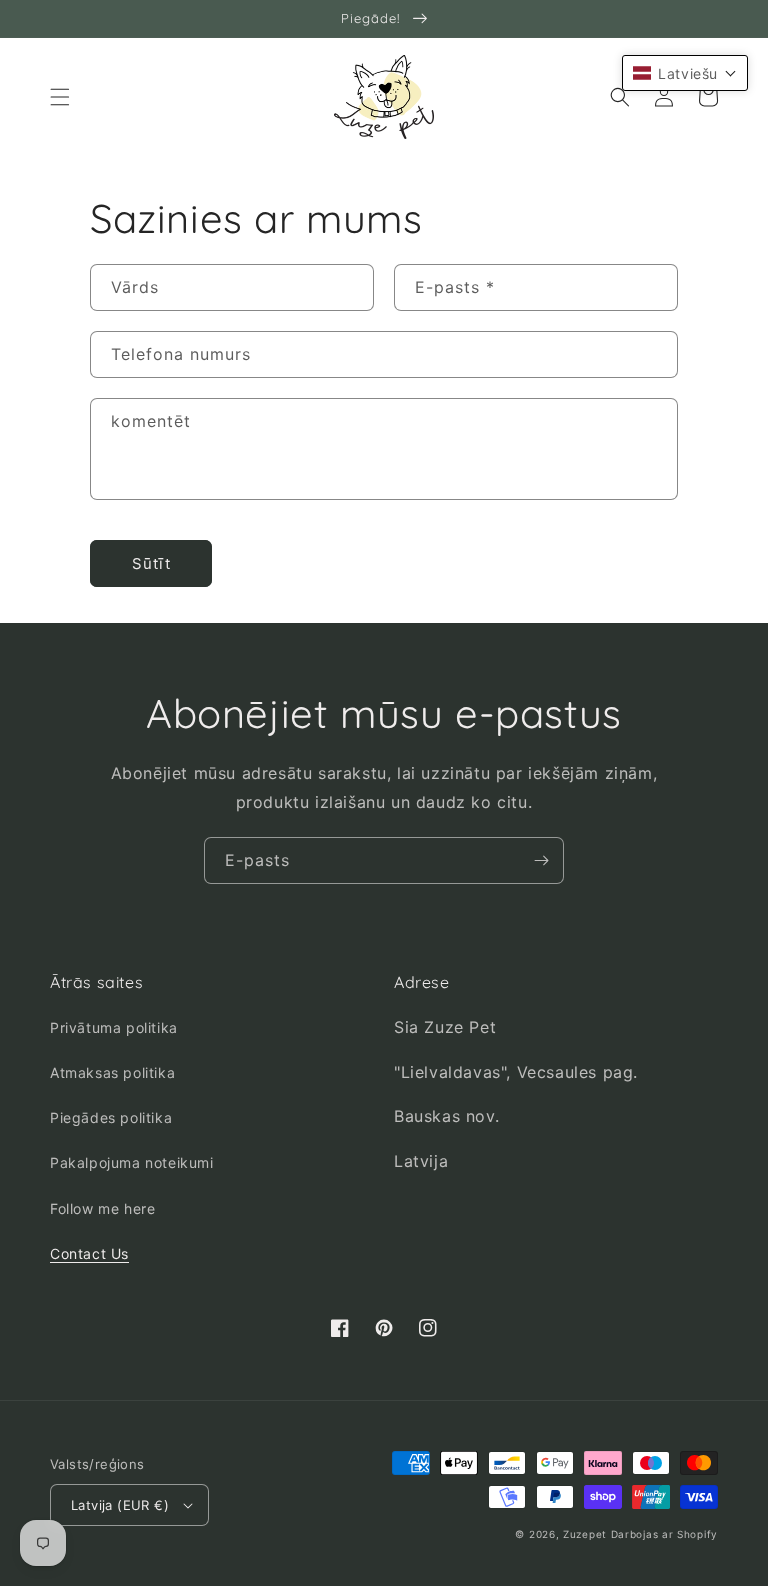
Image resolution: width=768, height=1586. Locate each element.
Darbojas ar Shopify (664, 1534)
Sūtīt (151, 563)
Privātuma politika (114, 1027)
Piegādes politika (111, 1117)
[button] (60, 97)
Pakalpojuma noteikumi (132, 1162)
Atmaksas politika (112, 1072)
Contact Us (89, 1253)
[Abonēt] (541, 860)
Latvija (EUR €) (120, 1505)
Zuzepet (585, 1534)
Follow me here (102, 1208)
